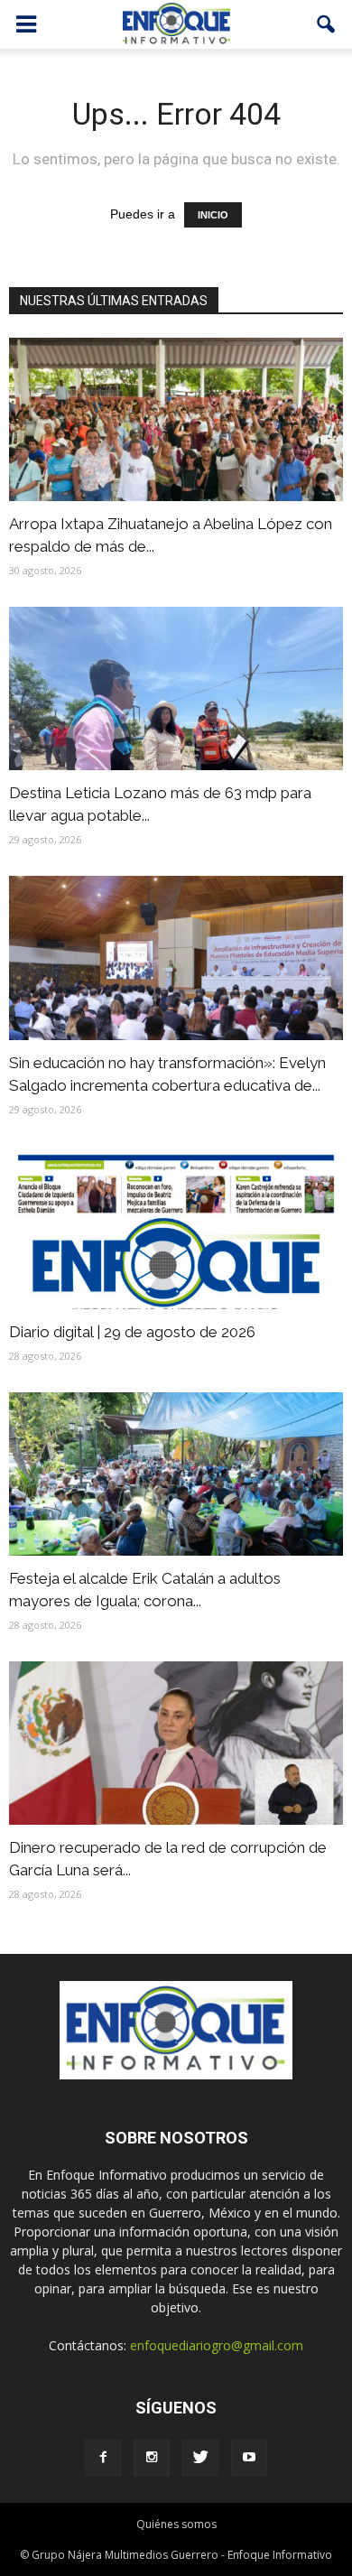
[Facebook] (103, 2458)
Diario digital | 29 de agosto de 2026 (132, 1332)
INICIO (213, 215)
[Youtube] (249, 2458)
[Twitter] (200, 2458)
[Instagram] (152, 2458)
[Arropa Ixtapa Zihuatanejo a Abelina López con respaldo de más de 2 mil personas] (176, 419)
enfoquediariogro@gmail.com (217, 2345)
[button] (327, 24)
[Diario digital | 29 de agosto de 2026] (176, 1228)
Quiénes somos (176, 2524)
